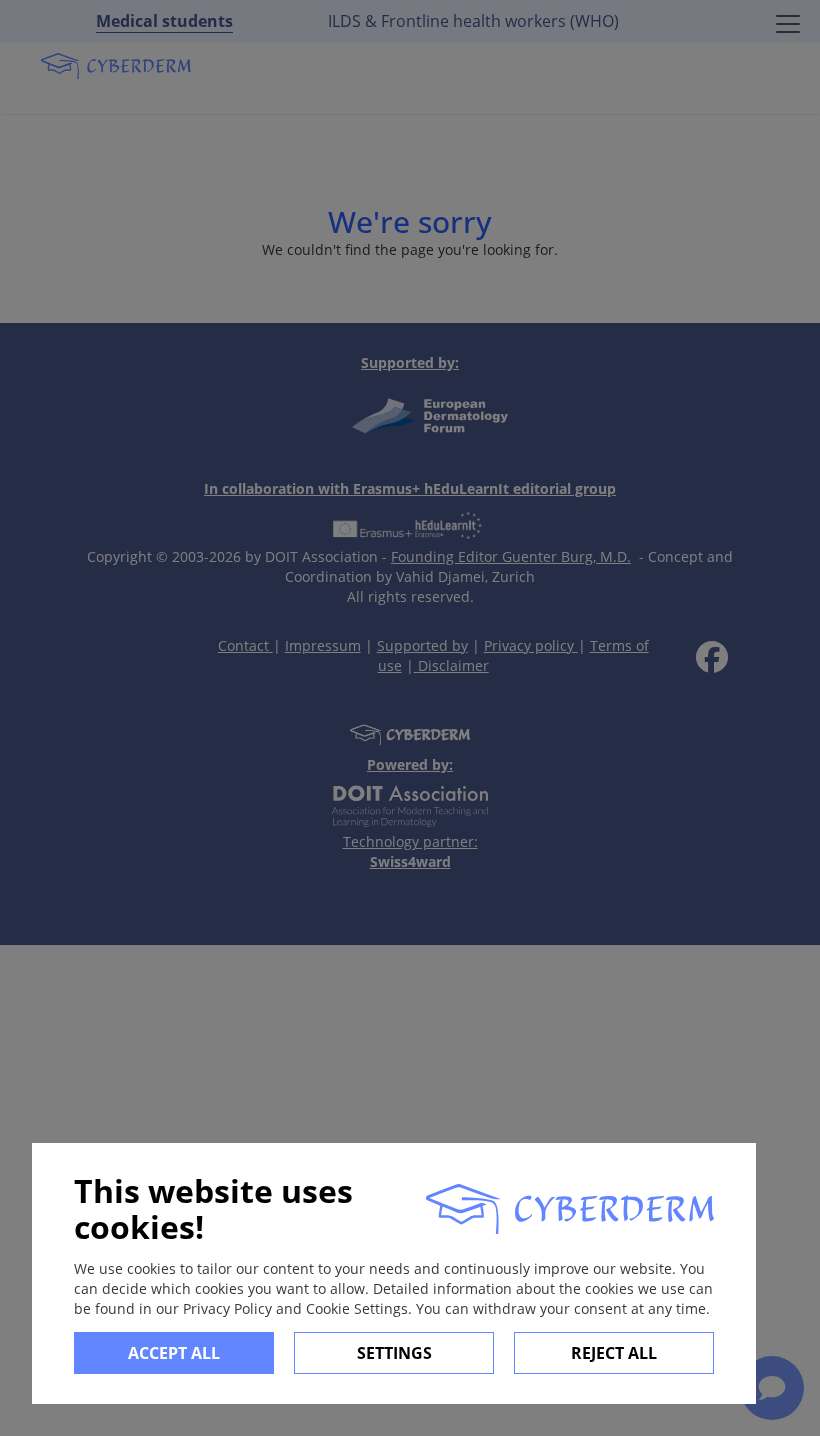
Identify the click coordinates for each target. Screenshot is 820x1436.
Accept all (174, 1353)
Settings (394, 1353)
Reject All (614, 1353)
